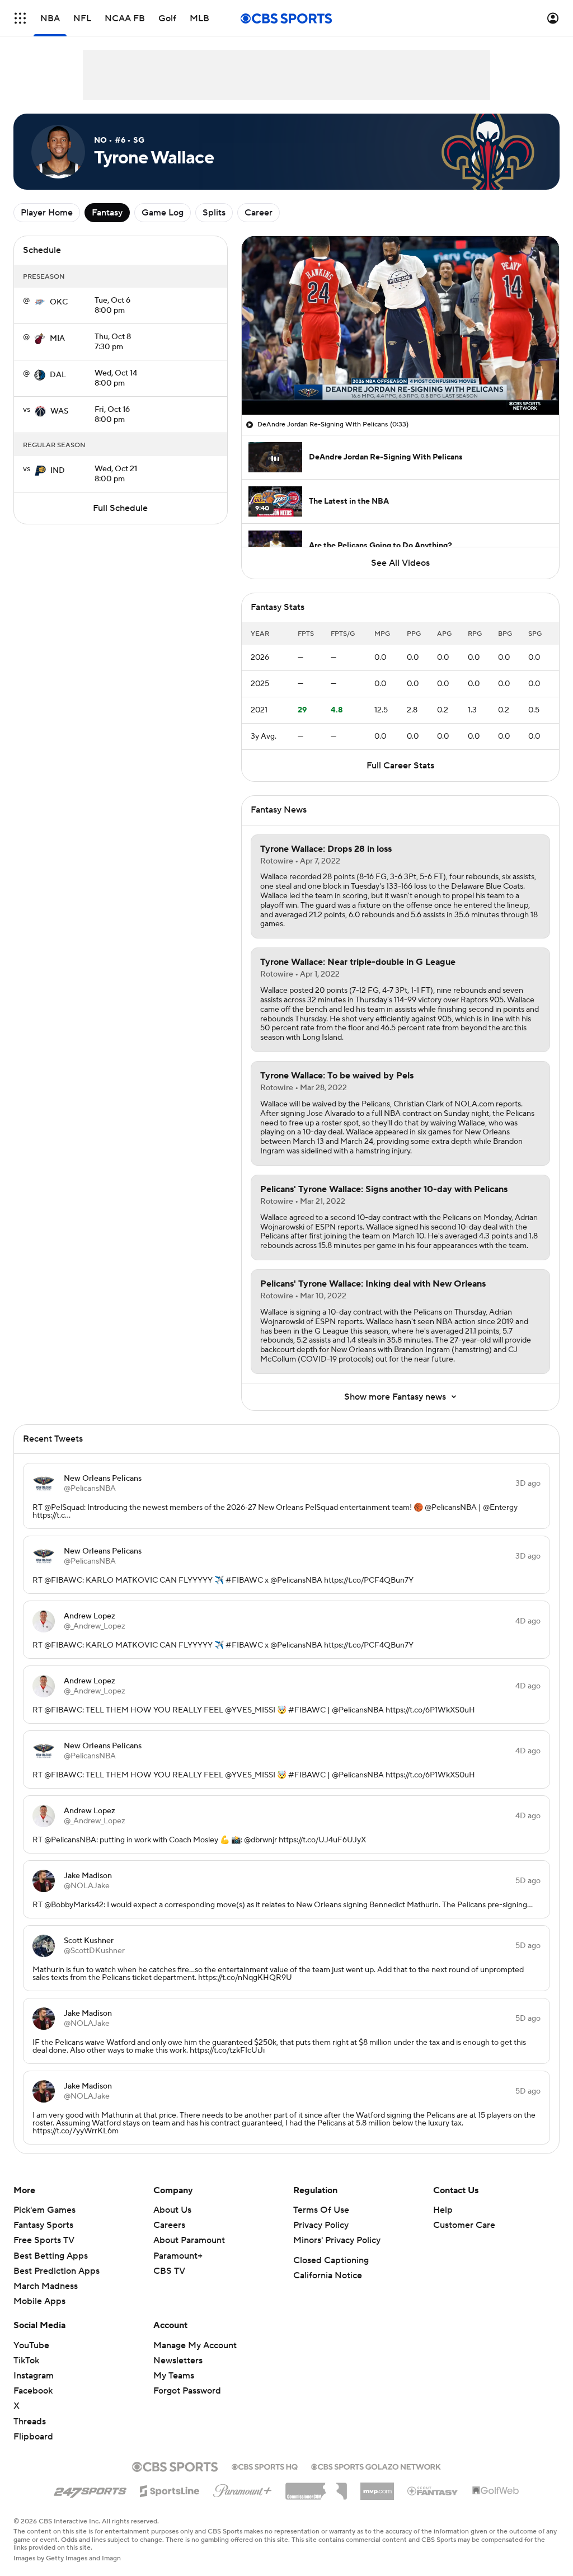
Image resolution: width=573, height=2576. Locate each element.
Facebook (33, 2391)
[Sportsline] (170, 2489)
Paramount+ (178, 2256)
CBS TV (169, 2271)
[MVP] (377, 2487)
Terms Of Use (321, 2210)
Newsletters (178, 2361)
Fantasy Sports (43, 2225)
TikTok (26, 2361)
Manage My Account (195, 2345)
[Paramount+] (243, 2489)
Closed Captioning (331, 2260)
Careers (169, 2225)
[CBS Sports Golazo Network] (376, 2466)
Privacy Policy (321, 2225)
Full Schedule (120, 508)
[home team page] (40, 302)
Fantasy (107, 213)
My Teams (174, 2376)
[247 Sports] (90, 2489)
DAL (58, 375)
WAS (59, 411)
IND (58, 471)
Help (443, 2210)
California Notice (328, 2275)
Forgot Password (187, 2391)
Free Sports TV (44, 2240)
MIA (57, 339)
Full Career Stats (400, 766)
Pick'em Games (44, 2210)
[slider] (400, 382)
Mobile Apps (39, 2301)
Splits (214, 213)
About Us (172, 2210)
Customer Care (464, 2225)
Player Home (47, 213)
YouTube (31, 2345)
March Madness (46, 2286)
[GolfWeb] (496, 2491)
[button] (20, 18)
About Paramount (189, 2240)
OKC (59, 302)
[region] (400, 325)
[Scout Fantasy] (433, 2490)
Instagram (34, 2376)
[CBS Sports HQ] (265, 2466)
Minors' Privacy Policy (337, 2240)
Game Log (163, 213)
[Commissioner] (316, 2487)
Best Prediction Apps (57, 2271)
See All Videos (400, 563)
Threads (30, 2422)
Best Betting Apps (51, 2256)
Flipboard (33, 2437)
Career (259, 213)
